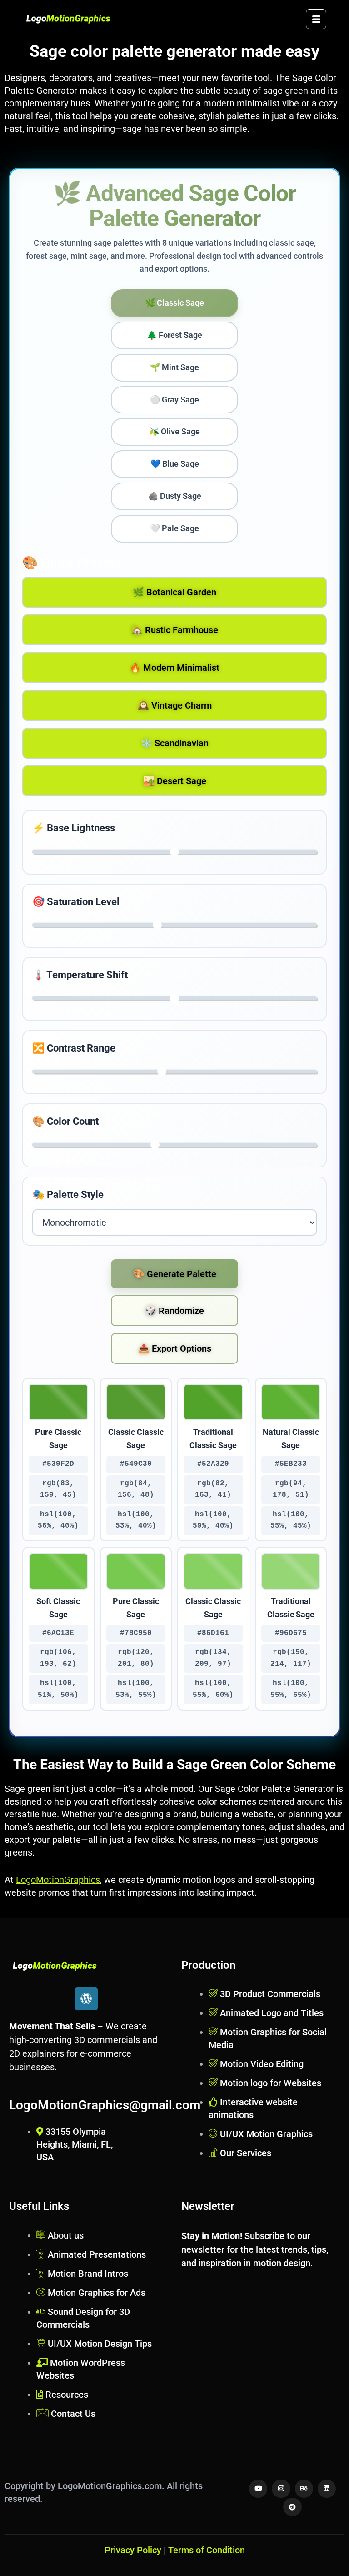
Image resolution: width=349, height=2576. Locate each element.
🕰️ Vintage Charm (175, 705)
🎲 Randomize (174, 1311)
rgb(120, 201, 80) (136, 1658)
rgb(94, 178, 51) (291, 1489)
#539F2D (58, 1464)
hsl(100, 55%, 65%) (291, 1689)
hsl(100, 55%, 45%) (291, 1520)
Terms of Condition (207, 2550)
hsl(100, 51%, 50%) (58, 1689)
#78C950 (136, 1633)
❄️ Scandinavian (175, 743)
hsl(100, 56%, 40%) (58, 1520)
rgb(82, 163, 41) (213, 1489)
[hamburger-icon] (316, 19)
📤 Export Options (175, 1348)
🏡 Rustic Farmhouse (175, 630)
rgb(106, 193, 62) (58, 1658)
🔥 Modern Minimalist (174, 668)
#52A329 (213, 1464)
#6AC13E (58, 1633)
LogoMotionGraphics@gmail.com (105, 2105)
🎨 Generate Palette (175, 1274)
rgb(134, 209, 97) (213, 1658)
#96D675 (291, 1633)
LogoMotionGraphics (58, 1880)
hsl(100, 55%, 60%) (213, 1689)
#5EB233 (291, 1464)
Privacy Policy (133, 2550)
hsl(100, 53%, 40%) (136, 1520)
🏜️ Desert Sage (175, 781)
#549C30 (136, 1464)
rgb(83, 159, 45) (58, 1489)
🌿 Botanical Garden (174, 592)
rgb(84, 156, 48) (136, 1489)
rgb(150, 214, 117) (291, 1658)
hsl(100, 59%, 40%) (213, 1520)
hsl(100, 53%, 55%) (136, 1689)
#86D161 (213, 1633)
